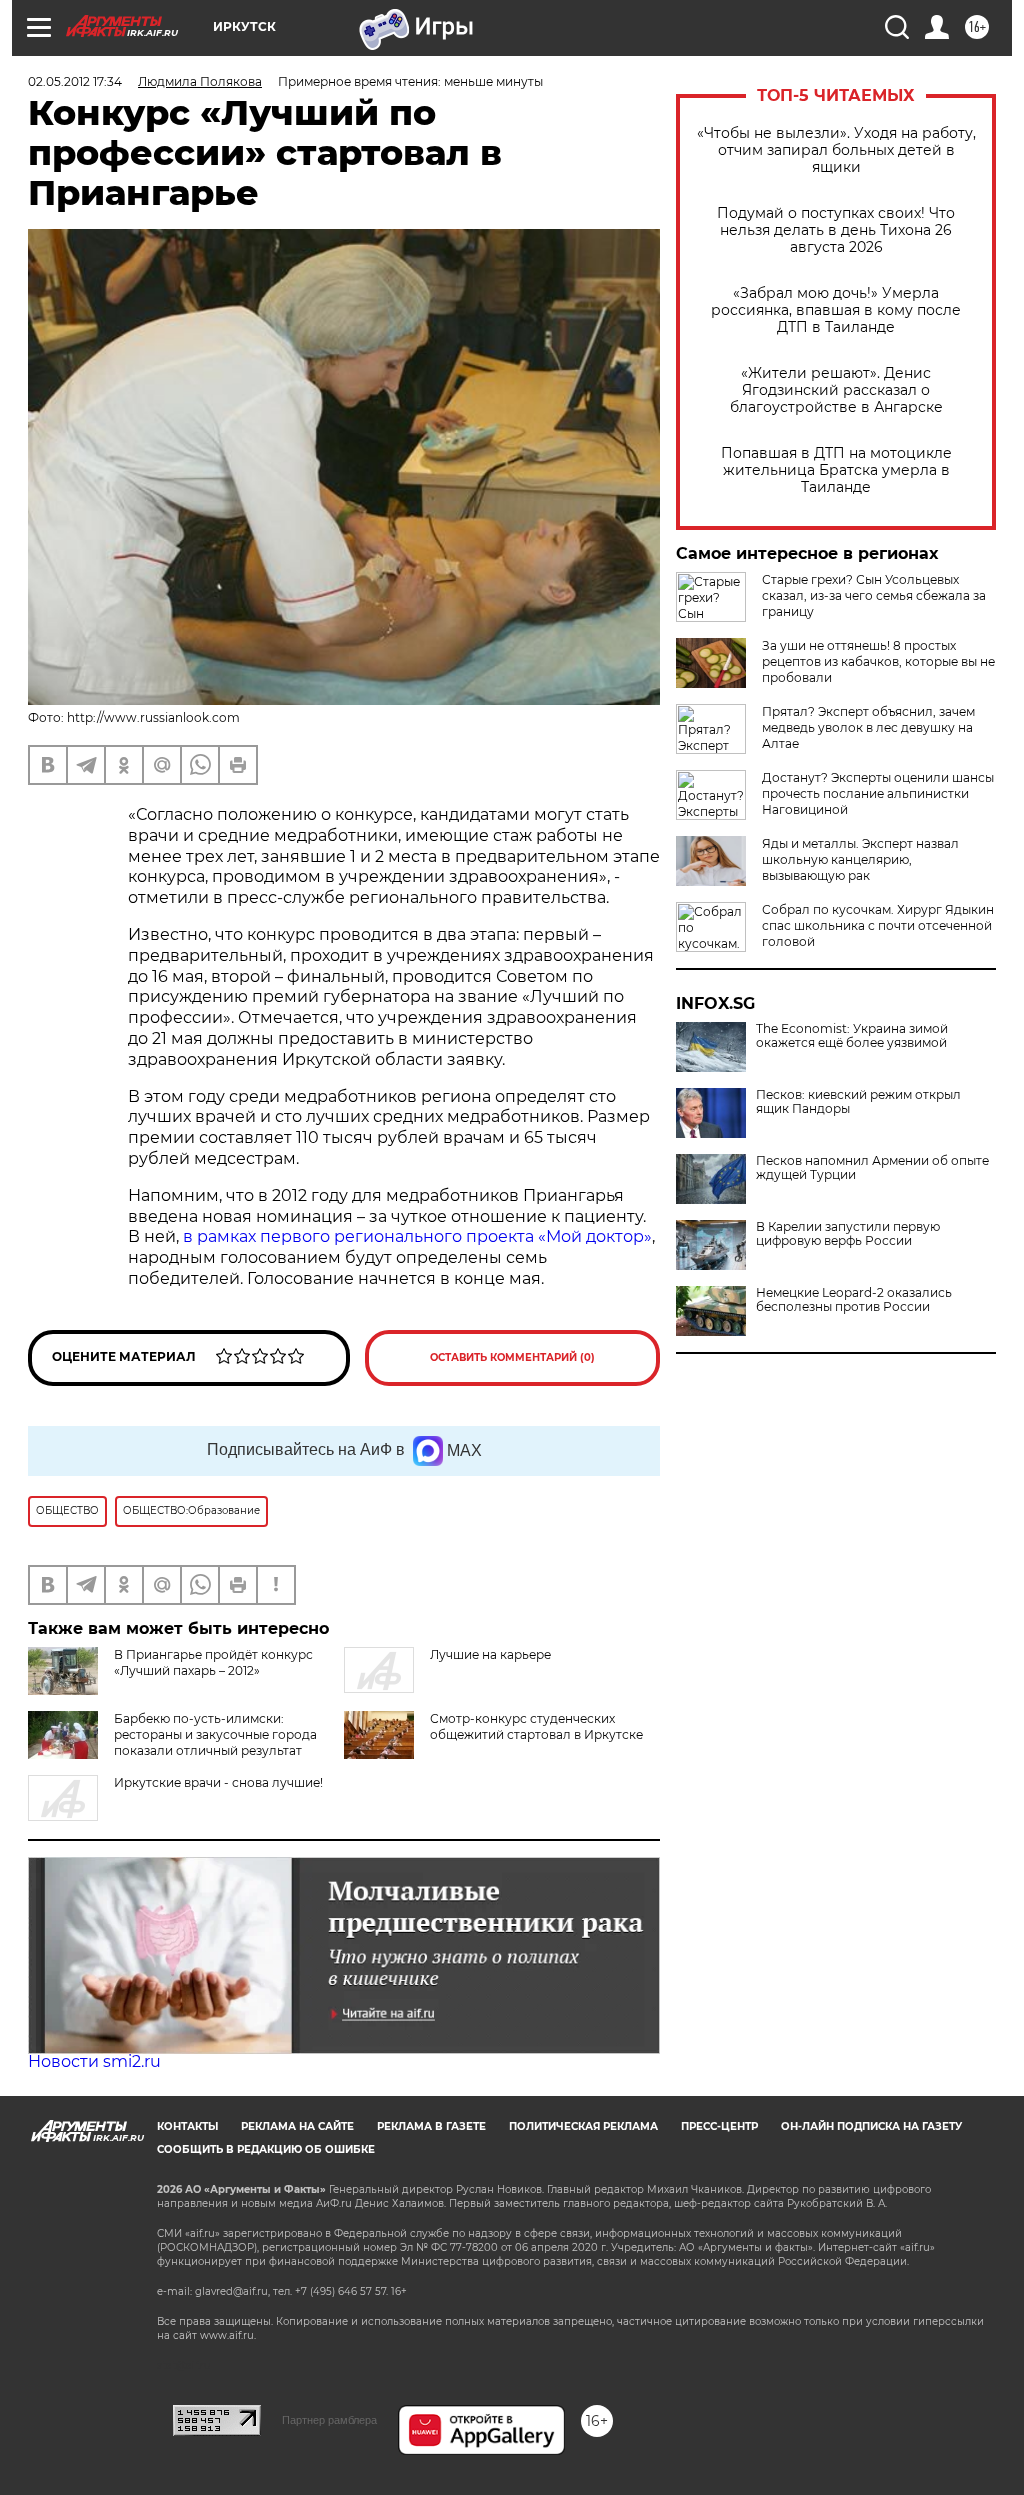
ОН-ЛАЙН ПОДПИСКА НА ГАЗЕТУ (871, 2126)
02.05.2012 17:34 (75, 81)
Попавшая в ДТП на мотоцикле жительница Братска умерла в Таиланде (836, 470)
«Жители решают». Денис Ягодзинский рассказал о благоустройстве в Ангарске (836, 390)
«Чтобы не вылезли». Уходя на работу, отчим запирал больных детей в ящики (836, 150)
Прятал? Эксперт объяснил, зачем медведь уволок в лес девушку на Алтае (868, 727)
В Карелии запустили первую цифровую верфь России (848, 1234)
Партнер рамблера (329, 2420)
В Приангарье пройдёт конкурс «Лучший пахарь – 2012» (213, 1662)
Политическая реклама (583, 2126)
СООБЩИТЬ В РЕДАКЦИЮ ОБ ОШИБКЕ (266, 2149)
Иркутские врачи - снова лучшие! (218, 1782)
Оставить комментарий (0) (512, 1357)
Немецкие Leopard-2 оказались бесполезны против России (854, 1300)
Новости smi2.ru (94, 2061)
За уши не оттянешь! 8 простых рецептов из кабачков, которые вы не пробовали (878, 661)
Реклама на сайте (297, 2126)
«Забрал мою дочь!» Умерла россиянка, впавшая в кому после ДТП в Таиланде (836, 310)
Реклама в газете (431, 2126)
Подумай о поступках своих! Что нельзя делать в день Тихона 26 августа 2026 (836, 230)
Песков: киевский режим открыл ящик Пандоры (858, 1102)
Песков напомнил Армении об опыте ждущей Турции (872, 1168)
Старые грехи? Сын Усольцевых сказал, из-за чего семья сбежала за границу (874, 595)
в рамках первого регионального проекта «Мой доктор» (417, 1236)
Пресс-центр (719, 2126)
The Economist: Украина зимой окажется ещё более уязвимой (852, 1036)
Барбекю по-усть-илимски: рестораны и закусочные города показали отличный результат (215, 1734)
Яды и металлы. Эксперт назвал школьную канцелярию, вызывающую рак (860, 859)
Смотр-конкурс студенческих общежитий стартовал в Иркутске (536, 1726)
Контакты (187, 2126)
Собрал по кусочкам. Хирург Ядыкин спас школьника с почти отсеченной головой (878, 925)
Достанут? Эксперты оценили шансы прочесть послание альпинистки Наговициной (878, 793)
